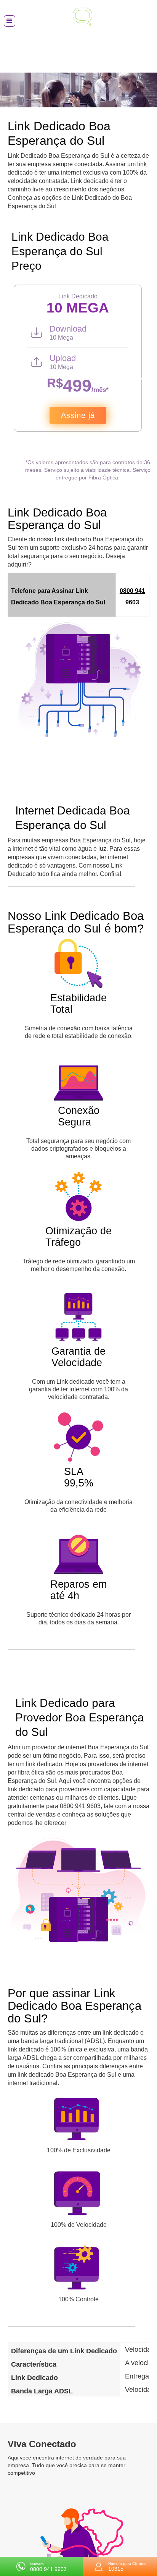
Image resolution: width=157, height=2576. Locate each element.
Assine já (78, 415)
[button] (10, 21)
